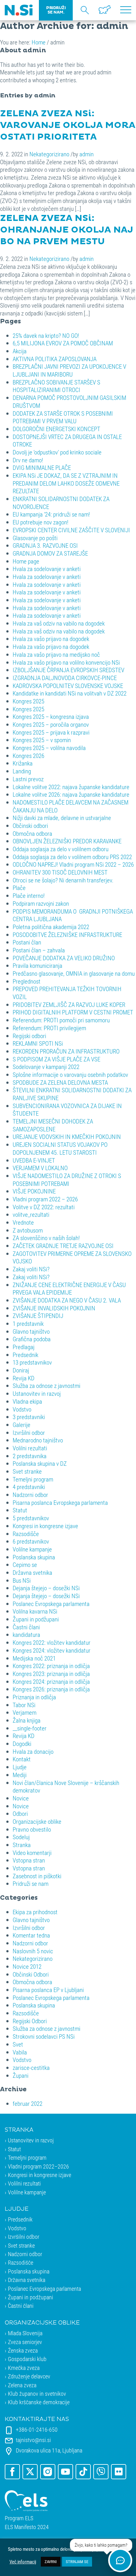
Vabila (20, 2052)
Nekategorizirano (49, 154)
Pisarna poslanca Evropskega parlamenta (60, 1502)
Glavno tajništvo (31, 1331)
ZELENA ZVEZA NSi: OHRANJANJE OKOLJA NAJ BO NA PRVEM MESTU (67, 230)
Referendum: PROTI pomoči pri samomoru (61, 1020)
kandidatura (26, 1635)
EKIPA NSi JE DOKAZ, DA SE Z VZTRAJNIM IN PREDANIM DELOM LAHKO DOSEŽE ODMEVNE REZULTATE (66, 483)
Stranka (22, 1845)
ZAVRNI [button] (51, 2562)
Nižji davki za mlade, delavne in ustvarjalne (62, 818)
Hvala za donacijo (33, 1751)
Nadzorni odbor (30, 1495)
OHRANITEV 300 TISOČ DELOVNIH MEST (60, 872)
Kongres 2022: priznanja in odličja (51, 1666)
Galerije (22, 1425)
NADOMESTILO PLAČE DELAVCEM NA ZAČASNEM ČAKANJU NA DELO (71, 806)
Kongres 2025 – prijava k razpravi (51, 732)
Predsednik (25, 1355)
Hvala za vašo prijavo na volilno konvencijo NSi (66, 662)
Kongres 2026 (28, 756)
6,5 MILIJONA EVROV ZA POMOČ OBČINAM (63, 343)
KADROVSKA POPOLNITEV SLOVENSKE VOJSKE (68, 686)
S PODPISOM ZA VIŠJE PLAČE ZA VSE (56, 1059)
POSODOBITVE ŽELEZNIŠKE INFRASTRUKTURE (67, 935)
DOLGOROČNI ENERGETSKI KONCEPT (56, 429)
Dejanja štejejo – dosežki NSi (46, 1588)
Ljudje (20, 1767)
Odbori (20, 1814)
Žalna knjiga (27, 1720)
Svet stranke (27, 1471)
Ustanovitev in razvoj (37, 1393)
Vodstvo (22, 1409)
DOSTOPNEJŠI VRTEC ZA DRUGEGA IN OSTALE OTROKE (67, 441)
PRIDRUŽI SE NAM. (56, 10)
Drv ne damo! (28, 460)
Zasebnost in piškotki (37, 1876)
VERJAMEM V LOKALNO (40, 1168)
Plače (19, 888)
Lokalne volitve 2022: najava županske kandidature (71, 787)
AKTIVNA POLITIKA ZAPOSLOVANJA (55, 359)
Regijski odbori (29, 1036)
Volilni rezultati (30, 1448)
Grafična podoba (32, 1339)
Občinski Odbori (31, 1974)
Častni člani (26, 1627)
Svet (18, 2044)
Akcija (20, 351)
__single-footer (30, 1728)
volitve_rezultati (31, 1214)
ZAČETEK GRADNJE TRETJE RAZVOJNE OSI (63, 1246)
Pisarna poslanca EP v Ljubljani (48, 1990)
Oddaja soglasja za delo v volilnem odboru (61, 849)
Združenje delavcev (29, 2376)
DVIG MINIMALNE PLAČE (42, 468)
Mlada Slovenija (25, 2333)
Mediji (20, 1775)
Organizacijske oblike (37, 1821)
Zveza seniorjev (25, 2342)
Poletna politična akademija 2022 (51, 927)
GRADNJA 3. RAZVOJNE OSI (45, 545)
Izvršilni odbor (29, 1432)
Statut (20, 1510)
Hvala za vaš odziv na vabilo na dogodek (59, 623)
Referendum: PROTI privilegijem (49, 1028)
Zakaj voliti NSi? (31, 1269)
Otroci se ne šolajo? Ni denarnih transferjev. (63, 880)
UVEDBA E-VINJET (34, 1160)
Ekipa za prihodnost (35, 1912)
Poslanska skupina (34, 1557)
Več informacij (23, 2562)
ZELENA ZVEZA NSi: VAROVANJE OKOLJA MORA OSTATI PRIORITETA (68, 125)
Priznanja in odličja (34, 1697)
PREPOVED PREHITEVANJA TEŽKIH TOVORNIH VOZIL (67, 993)
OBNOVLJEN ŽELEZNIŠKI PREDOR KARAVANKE (67, 841)
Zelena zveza (22, 2385)
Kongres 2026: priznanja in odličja (51, 1689)
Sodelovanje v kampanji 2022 (46, 1067)
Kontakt (22, 1759)
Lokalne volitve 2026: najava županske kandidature (71, 794)
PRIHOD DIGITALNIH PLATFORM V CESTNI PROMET (73, 1012)
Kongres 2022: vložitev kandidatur (52, 1642)
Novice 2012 (27, 1966)
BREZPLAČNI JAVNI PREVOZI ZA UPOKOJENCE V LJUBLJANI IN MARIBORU (69, 370)
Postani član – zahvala (39, 950)
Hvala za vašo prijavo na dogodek (51, 639)
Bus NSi (22, 1580)
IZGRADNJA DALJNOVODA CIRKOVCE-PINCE (65, 678)
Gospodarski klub (27, 2359)
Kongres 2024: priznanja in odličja (51, 1681)
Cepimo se (25, 1565)
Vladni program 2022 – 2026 (45, 1199)
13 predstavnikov (32, 1362)
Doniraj (21, 1370)
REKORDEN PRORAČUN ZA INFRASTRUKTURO (66, 1051)
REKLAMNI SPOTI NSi (38, 1043)
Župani (21, 2075)
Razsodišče (26, 1534)
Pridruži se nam (31, 1883)
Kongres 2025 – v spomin (42, 740)
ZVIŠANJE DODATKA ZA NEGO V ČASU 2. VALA (67, 1300)
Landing (22, 771)
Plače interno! (29, 895)
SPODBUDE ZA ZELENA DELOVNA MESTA (60, 1082)
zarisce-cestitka (31, 2068)
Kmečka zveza (24, 2368)
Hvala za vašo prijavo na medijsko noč (56, 654)
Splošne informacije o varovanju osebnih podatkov (70, 1074)
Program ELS (19, 2518)
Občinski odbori (30, 826)
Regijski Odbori (30, 2021)
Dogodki (22, 1744)
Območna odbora (32, 833)
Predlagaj (24, 1347)
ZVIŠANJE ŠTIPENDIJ (38, 1316)
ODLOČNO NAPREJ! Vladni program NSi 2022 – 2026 (73, 864)
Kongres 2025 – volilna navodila (49, 748)
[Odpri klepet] (120, 2560)
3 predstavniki (29, 1417)
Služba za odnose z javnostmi (46, 1386)
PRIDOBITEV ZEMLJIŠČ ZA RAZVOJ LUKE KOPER (69, 1005)
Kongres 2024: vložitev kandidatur (52, 1650)
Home (39, 42)
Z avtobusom (28, 1230)
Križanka (23, 763)
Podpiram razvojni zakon (41, 903)
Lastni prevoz (28, 779)
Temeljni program (33, 1479)
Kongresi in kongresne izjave (45, 1526)
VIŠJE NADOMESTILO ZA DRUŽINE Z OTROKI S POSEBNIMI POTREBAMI (67, 1180)
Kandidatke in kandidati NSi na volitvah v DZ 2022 (70, 693)
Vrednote (23, 1222)
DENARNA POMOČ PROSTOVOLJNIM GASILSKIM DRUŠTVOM (69, 401)
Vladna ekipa (27, 1401)
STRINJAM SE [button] (77, 2562)
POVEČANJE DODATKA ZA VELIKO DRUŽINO (64, 958)
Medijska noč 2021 (34, 1658)
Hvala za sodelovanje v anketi (47, 569)
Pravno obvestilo (32, 1829)
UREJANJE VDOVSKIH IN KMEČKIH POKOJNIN (67, 1137)
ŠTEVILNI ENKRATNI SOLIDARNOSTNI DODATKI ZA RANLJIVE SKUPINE (72, 1094)
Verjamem (25, 1712)
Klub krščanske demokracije (39, 2402)
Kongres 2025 (28, 701)
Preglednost (27, 981)
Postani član (27, 942)
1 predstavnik (28, 1323)
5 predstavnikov (31, 1518)
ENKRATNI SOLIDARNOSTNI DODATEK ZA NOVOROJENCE (61, 503)
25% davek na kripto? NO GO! (46, 335)
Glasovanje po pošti (35, 538)
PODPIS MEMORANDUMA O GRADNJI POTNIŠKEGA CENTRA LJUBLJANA (73, 915)
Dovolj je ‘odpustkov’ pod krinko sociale (57, 452)
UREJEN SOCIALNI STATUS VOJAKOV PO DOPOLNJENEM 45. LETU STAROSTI (60, 1148)
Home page (26, 561)
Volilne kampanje (32, 1549)
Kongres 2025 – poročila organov (51, 724)
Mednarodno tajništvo (38, 1440)
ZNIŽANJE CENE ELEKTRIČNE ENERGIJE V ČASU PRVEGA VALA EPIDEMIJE (69, 1289)
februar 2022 (28, 2103)
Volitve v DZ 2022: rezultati (44, 1207)
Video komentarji (32, 1853)
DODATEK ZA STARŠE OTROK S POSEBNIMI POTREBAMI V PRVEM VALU (63, 417)
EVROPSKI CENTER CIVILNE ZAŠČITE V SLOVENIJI (71, 530)
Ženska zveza (23, 2350)
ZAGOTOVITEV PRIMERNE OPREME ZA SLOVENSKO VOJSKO (72, 1257)
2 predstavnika (30, 1456)
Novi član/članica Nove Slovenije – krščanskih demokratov (66, 1787)
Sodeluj (21, 1837)
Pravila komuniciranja (37, 965)
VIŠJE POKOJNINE (34, 1191)
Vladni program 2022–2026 (38, 2166)
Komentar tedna (31, 1935)
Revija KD (24, 1378)
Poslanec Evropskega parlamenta (51, 1604)
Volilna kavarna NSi (35, 1611)
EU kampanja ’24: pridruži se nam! (51, 514)
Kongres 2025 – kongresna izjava (51, 716)
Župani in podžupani (36, 1619)
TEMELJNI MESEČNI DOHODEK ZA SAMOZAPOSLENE (53, 1125)
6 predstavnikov (31, 1541)
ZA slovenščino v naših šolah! (46, 1238)
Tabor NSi (24, 1705)
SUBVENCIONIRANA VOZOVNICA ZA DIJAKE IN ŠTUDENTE (67, 1110)
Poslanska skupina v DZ (40, 1463)
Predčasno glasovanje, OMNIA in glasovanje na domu (74, 973)
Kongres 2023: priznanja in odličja (51, 1674)
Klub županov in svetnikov (37, 2394)
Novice (21, 1798)
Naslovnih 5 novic (33, 1951)
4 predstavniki (29, 1487)
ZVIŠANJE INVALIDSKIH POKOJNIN (54, 1308)
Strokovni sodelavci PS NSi (44, 2036)
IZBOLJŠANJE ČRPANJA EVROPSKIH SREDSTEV (68, 670)
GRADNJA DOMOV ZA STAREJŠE (50, 553)
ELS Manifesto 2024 (27, 2527)
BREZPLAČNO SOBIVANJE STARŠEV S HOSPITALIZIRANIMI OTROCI (56, 386)
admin (87, 154)
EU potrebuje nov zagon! (40, 522)
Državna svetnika (32, 1572)
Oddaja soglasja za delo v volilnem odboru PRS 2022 (72, 857)
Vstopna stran (29, 1860)
